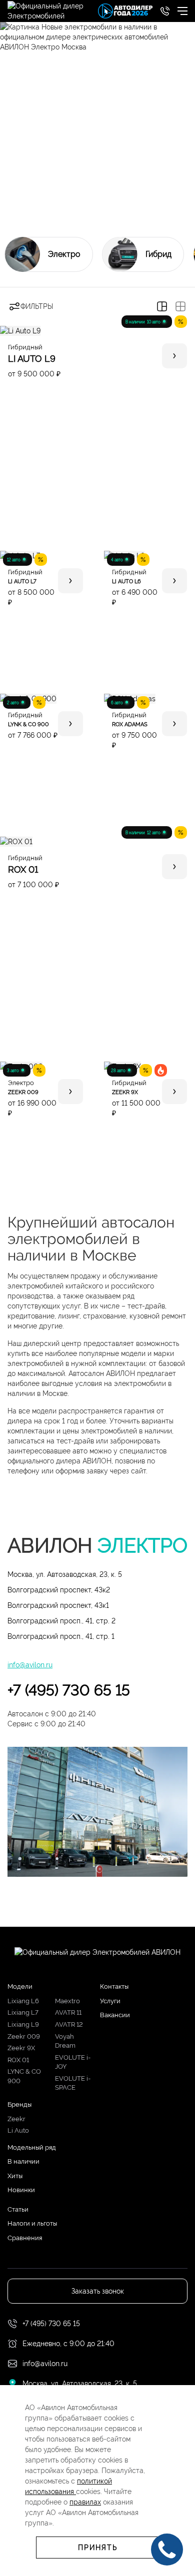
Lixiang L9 (23, 2024)
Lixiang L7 (23, 2012)
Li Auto (18, 2130)
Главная (20, 197)
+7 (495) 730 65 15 (69, 1690)
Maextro (67, 2001)
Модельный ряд (32, 2147)
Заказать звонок (98, 2291)
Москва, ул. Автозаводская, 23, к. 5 (65, 1574)
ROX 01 (18, 2060)
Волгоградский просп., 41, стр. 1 (61, 1636)
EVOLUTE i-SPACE (73, 2083)
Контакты (114, 1986)
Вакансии (115, 2015)
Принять (98, 2548)
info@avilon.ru (30, 1665)
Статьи (18, 2209)
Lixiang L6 (23, 2001)
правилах (85, 2502)
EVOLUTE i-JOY (73, 2062)
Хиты (15, 2176)
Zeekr (16, 2119)
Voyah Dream (65, 2041)
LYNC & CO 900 (24, 2076)
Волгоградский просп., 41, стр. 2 (61, 1621)
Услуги (110, 2001)
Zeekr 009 (24, 2036)
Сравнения (25, 2238)
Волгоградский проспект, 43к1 (58, 1605)
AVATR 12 (69, 2024)
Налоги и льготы (32, 2223)
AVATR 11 (68, 2012)
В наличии (23, 2161)
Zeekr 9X (21, 2048)
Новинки (21, 2190)
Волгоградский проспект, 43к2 (59, 1590)
